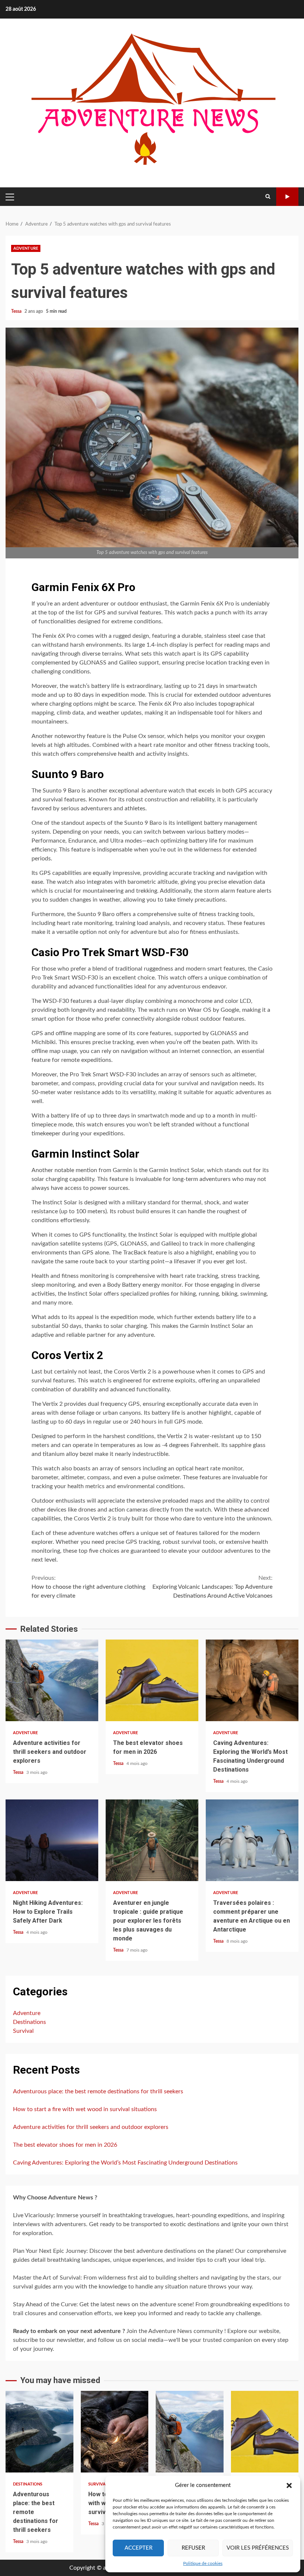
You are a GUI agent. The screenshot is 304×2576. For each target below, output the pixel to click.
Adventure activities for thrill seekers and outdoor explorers (52, 1680)
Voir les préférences (258, 2548)
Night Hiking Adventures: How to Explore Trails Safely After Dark (52, 1840)
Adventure (26, 248)
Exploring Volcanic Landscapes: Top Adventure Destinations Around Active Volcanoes (212, 1587)
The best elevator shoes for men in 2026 (152, 1680)
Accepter (138, 2548)
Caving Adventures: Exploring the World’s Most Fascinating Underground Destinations (252, 1680)
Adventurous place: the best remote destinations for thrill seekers (98, 2091)
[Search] (268, 197)
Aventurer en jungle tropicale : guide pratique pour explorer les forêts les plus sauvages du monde (152, 1840)
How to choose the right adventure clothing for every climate (88, 1587)
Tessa (17, 311)
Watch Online (287, 197)
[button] (289, 2485)
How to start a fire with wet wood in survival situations (85, 2109)
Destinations (29, 2022)
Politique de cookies (203, 2563)
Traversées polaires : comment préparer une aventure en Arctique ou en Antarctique (252, 1840)
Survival (23, 2031)
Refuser (193, 2548)
